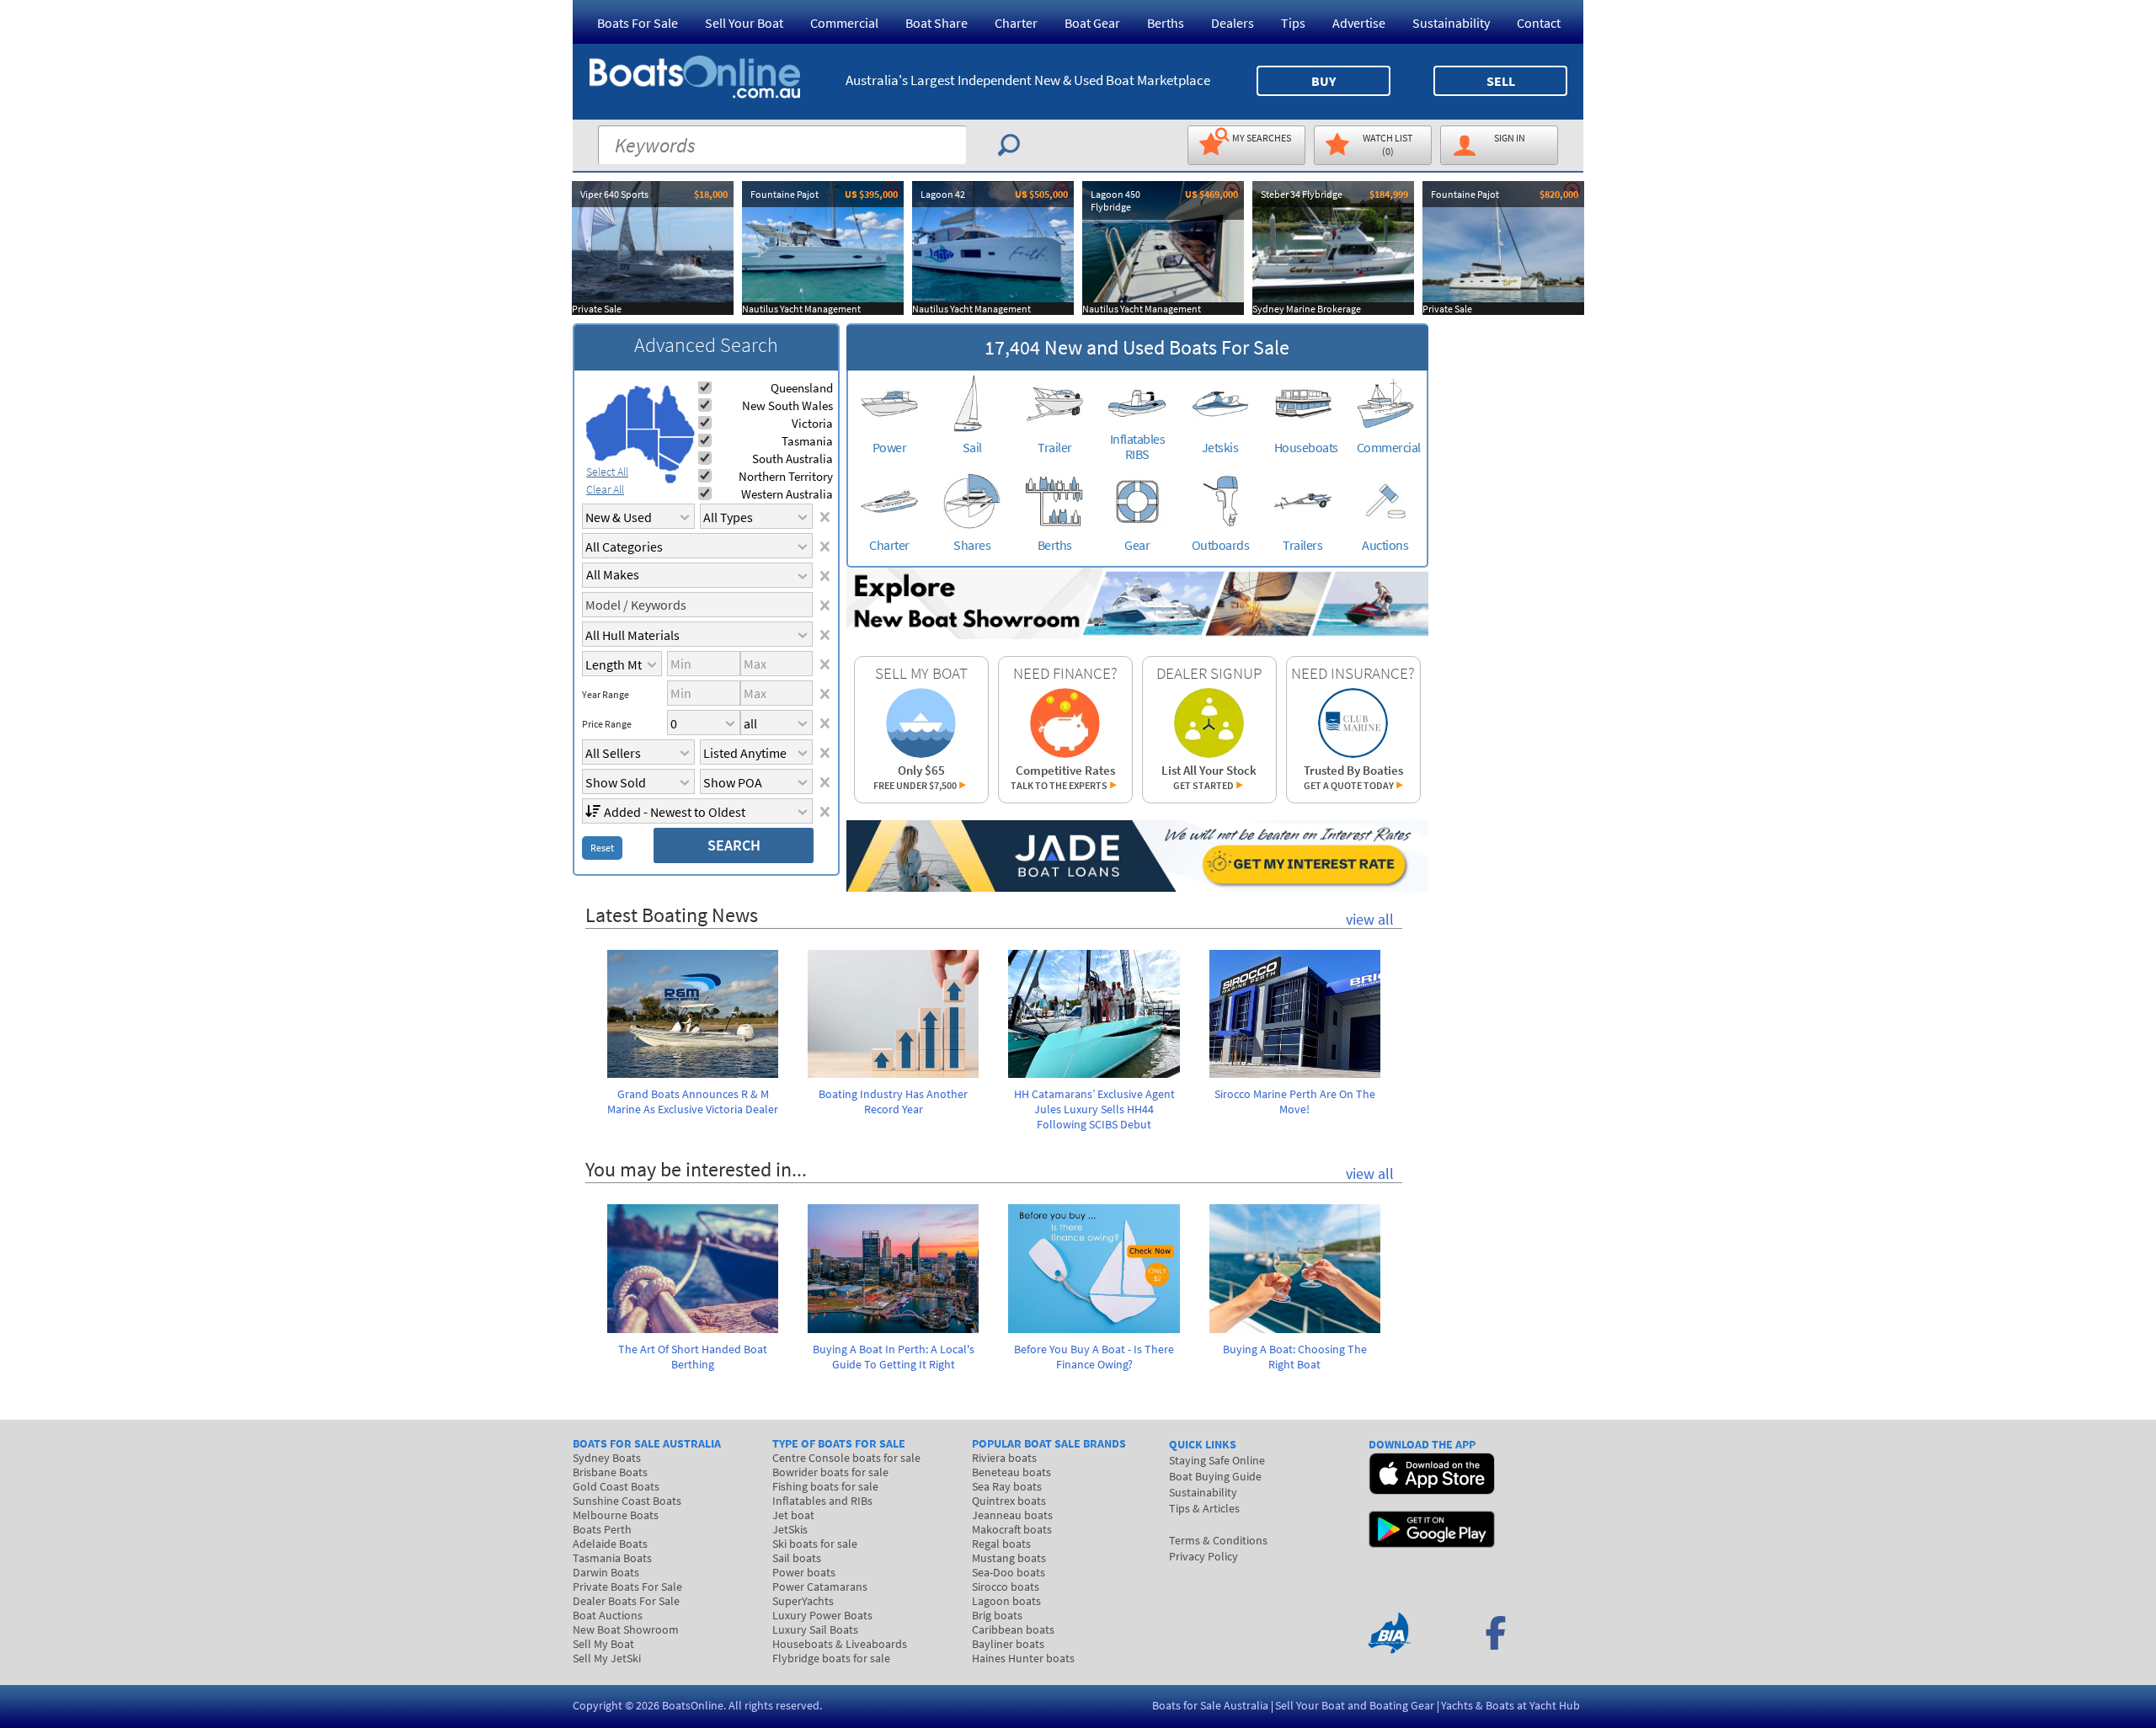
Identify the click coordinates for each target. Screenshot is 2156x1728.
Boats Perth (602, 1529)
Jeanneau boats (1012, 1515)
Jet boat (793, 1515)
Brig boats (997, 1615)
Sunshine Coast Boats (627, 1501)
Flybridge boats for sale (831, 1658)
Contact (1539, 23)
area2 (640, 407)
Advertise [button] (1359, 23)
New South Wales (787, 405)
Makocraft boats (1012, 1529)
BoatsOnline (693, 1705)
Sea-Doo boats (1009, 1572)
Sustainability (1451, 23)
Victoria (812, 423)
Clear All (605, 489)
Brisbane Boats (610, 1472)
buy (1323, 81)
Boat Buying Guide (1215, 1476)
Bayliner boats (1008, 1644)
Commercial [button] (844, 23)
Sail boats (797, 1558)
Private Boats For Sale (627, 1587)
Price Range (607, 724)
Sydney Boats (607, 1458)
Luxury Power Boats (822, 1615)
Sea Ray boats (1007, 1486)
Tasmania (807, 441)
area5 (676, 451)
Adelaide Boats (610, 1544)
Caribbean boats (1013, 1629)
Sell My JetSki (607, 1658)
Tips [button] (1293, 23)
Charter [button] (1016, 23)
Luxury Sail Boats (815, 1629)
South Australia (792, 459)
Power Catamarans (820, 1587)
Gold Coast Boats (616, 1486)
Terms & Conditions (1218, 1540)
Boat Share (937, 23)
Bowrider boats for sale (830, 1472)
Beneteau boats (1011, 1472)
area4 (674, 411)
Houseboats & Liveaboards (840, 1644)
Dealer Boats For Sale (626, 1601)
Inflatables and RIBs (822, 1501)
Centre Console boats (846, 1458)
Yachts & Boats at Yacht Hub (1510, 1705)
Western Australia (787, 494)
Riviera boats (1004, 1458)
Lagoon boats (1006, 1601)
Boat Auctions (608, 1615)
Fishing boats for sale (825, 1486)
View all (1370, 919)
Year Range (606, 695)
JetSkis (790, 1529)
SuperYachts (803, 1601)
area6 (669, 463)
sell (1501, 81)
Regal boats (1001, 1544)
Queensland (802, 388)
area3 (643, 448)
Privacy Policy (1203, 1556)
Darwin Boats (606, 1572)
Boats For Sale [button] (638, 23)
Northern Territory (786, 476)
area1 (606, 428)
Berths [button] (1166, 23)
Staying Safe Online (1217, 1460)
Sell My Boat (603, 1644)
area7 (670, 478)
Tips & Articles (1204, 1508)
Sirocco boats (1006, 1587)
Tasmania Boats (612, 1558)
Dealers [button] (1233, 23)
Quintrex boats (1009, 1501)
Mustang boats (1009, 1558)
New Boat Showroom (626, 1629)
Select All (607, 472)
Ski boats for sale (815, 1544)
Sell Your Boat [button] (744, 23)
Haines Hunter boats (1023, 1658)
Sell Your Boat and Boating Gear (1355, 1705)
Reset (602, 848)
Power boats (804, 1572)
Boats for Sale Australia (1210, 1705)
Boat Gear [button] (1092, 23)
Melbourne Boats (616, 1515)
